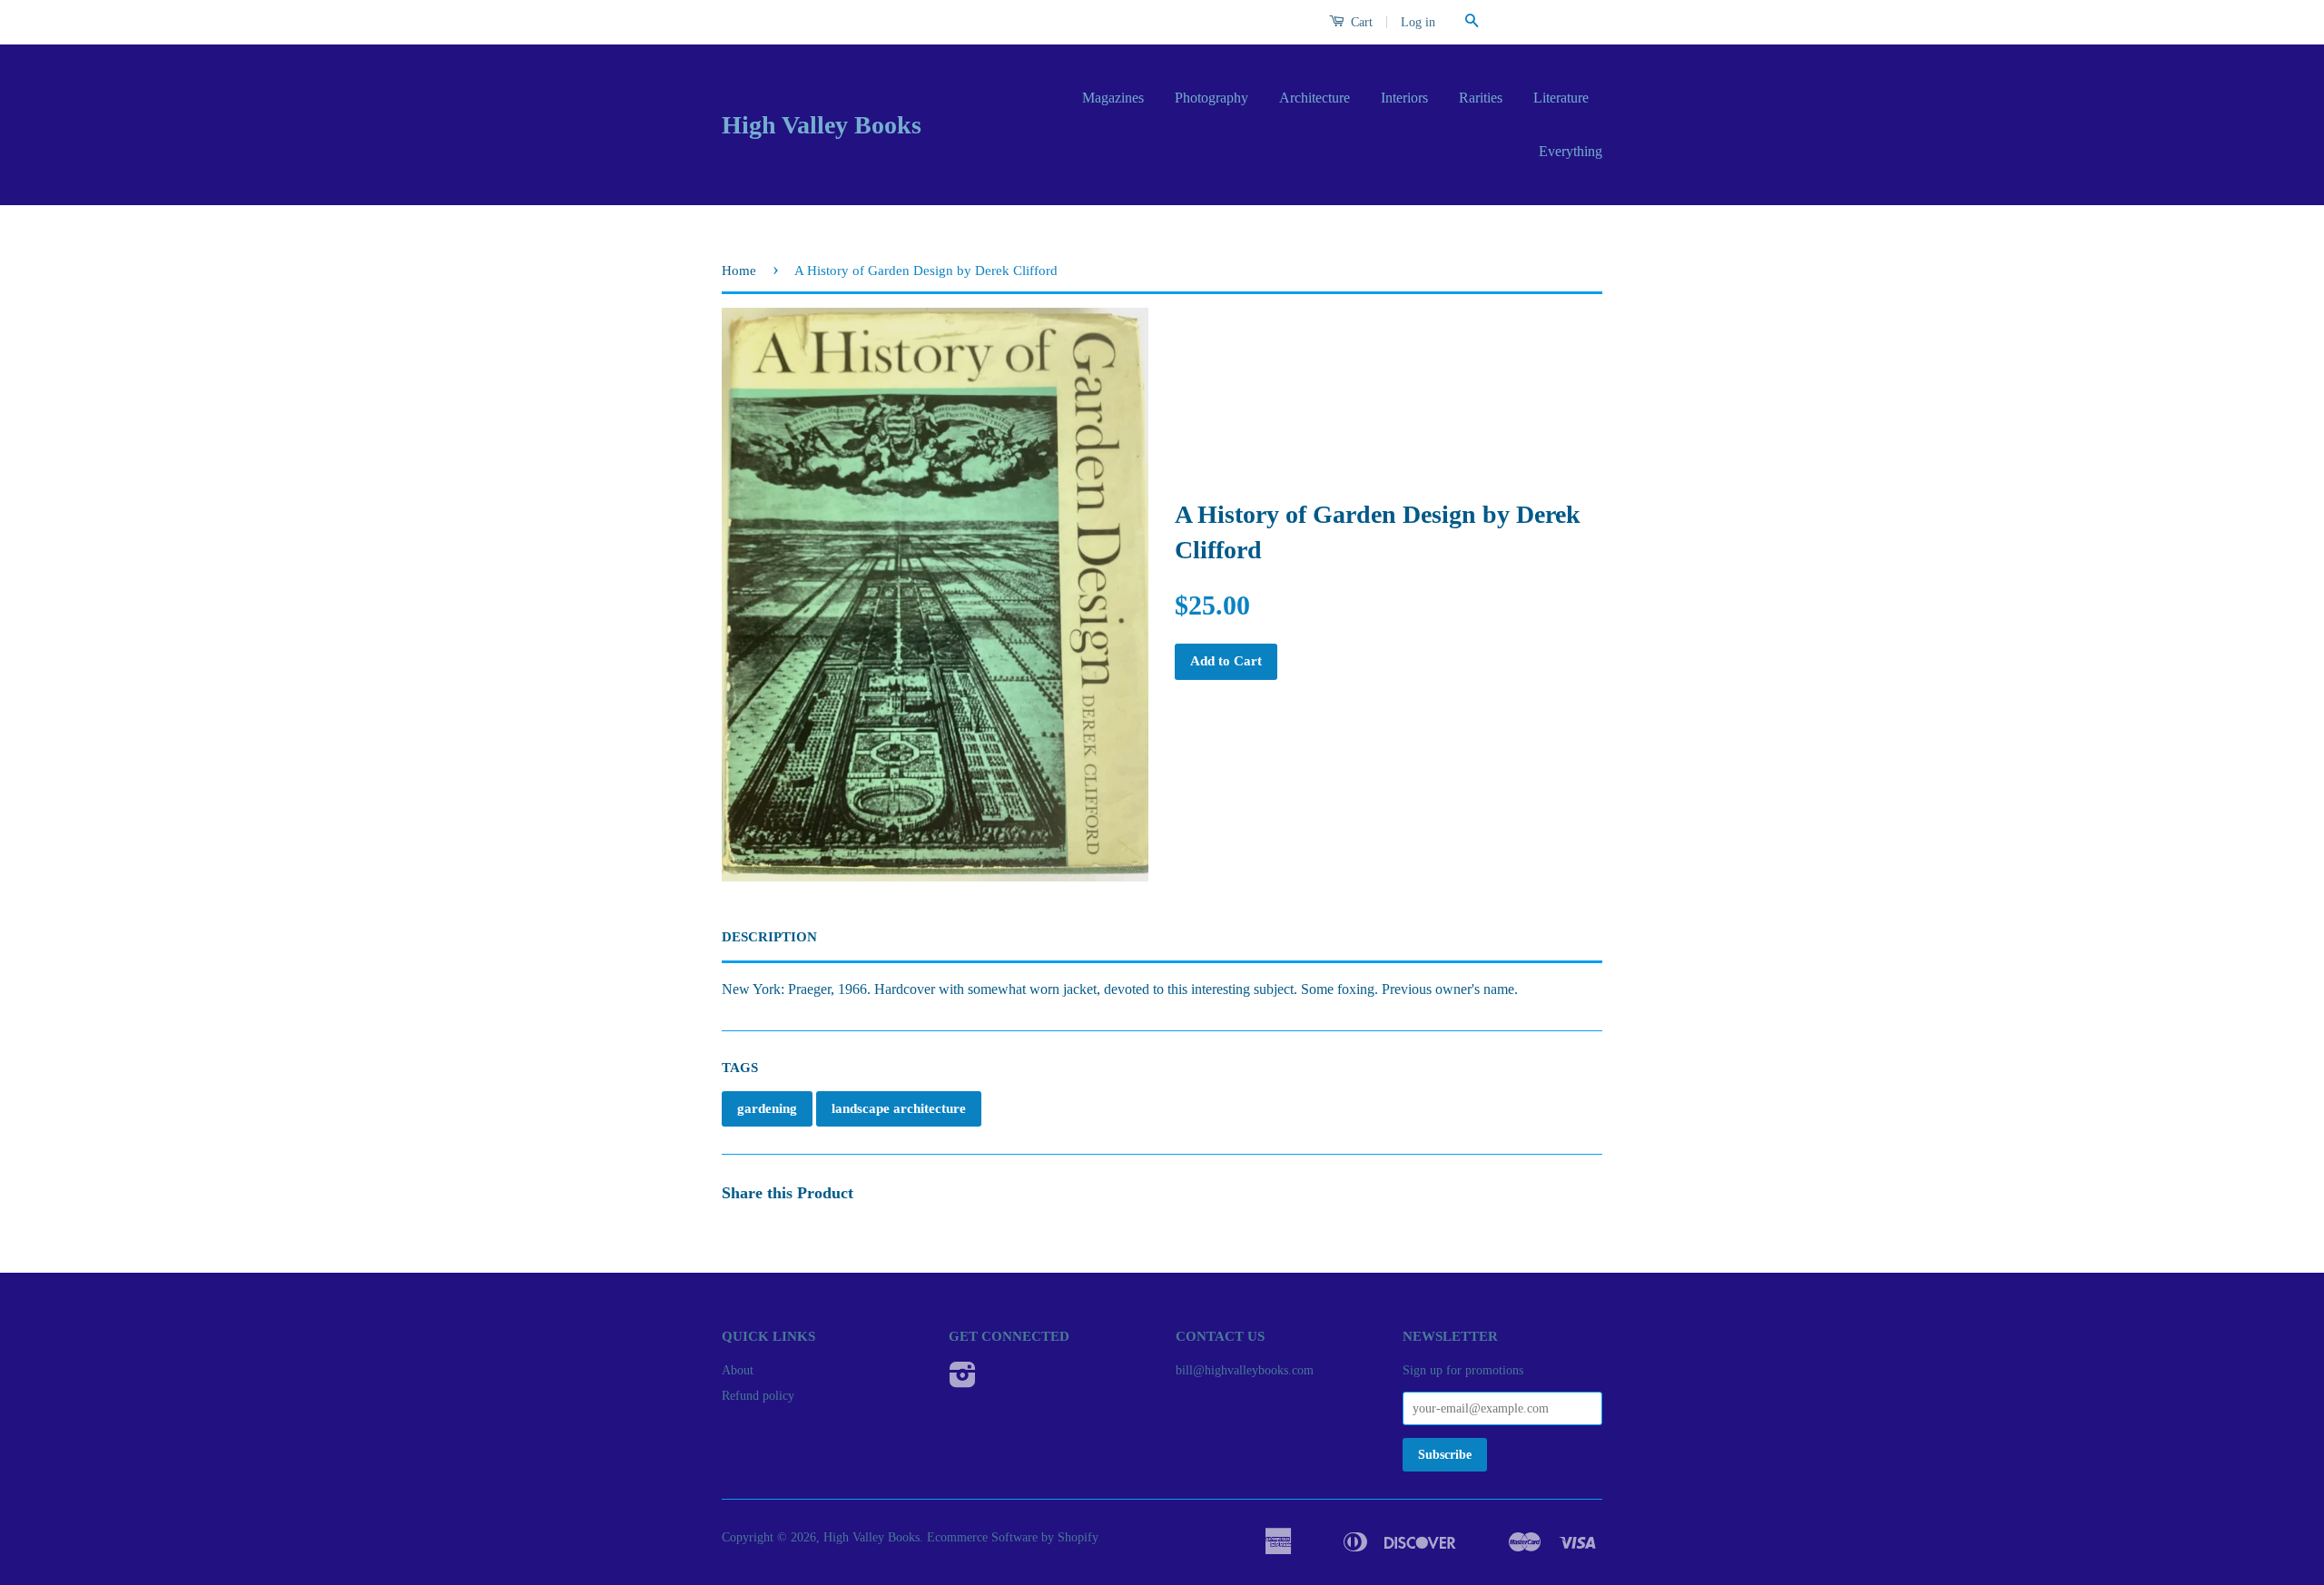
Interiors (1404, 98)
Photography (1211, 98)
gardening (767, 1108)
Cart (1360, 22)
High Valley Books (822, 125)
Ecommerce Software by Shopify (1013, 1537)
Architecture (1315, 98)
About (738, 1370)
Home (739, 271)
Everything (1571, 151)
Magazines (1113, 98)
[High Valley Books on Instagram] (963, 1381)
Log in (1418, 22)
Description (769, 937)
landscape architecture (899, 1108)
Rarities (1481, 98)
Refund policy (758, 1396)
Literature (1561, 98)
